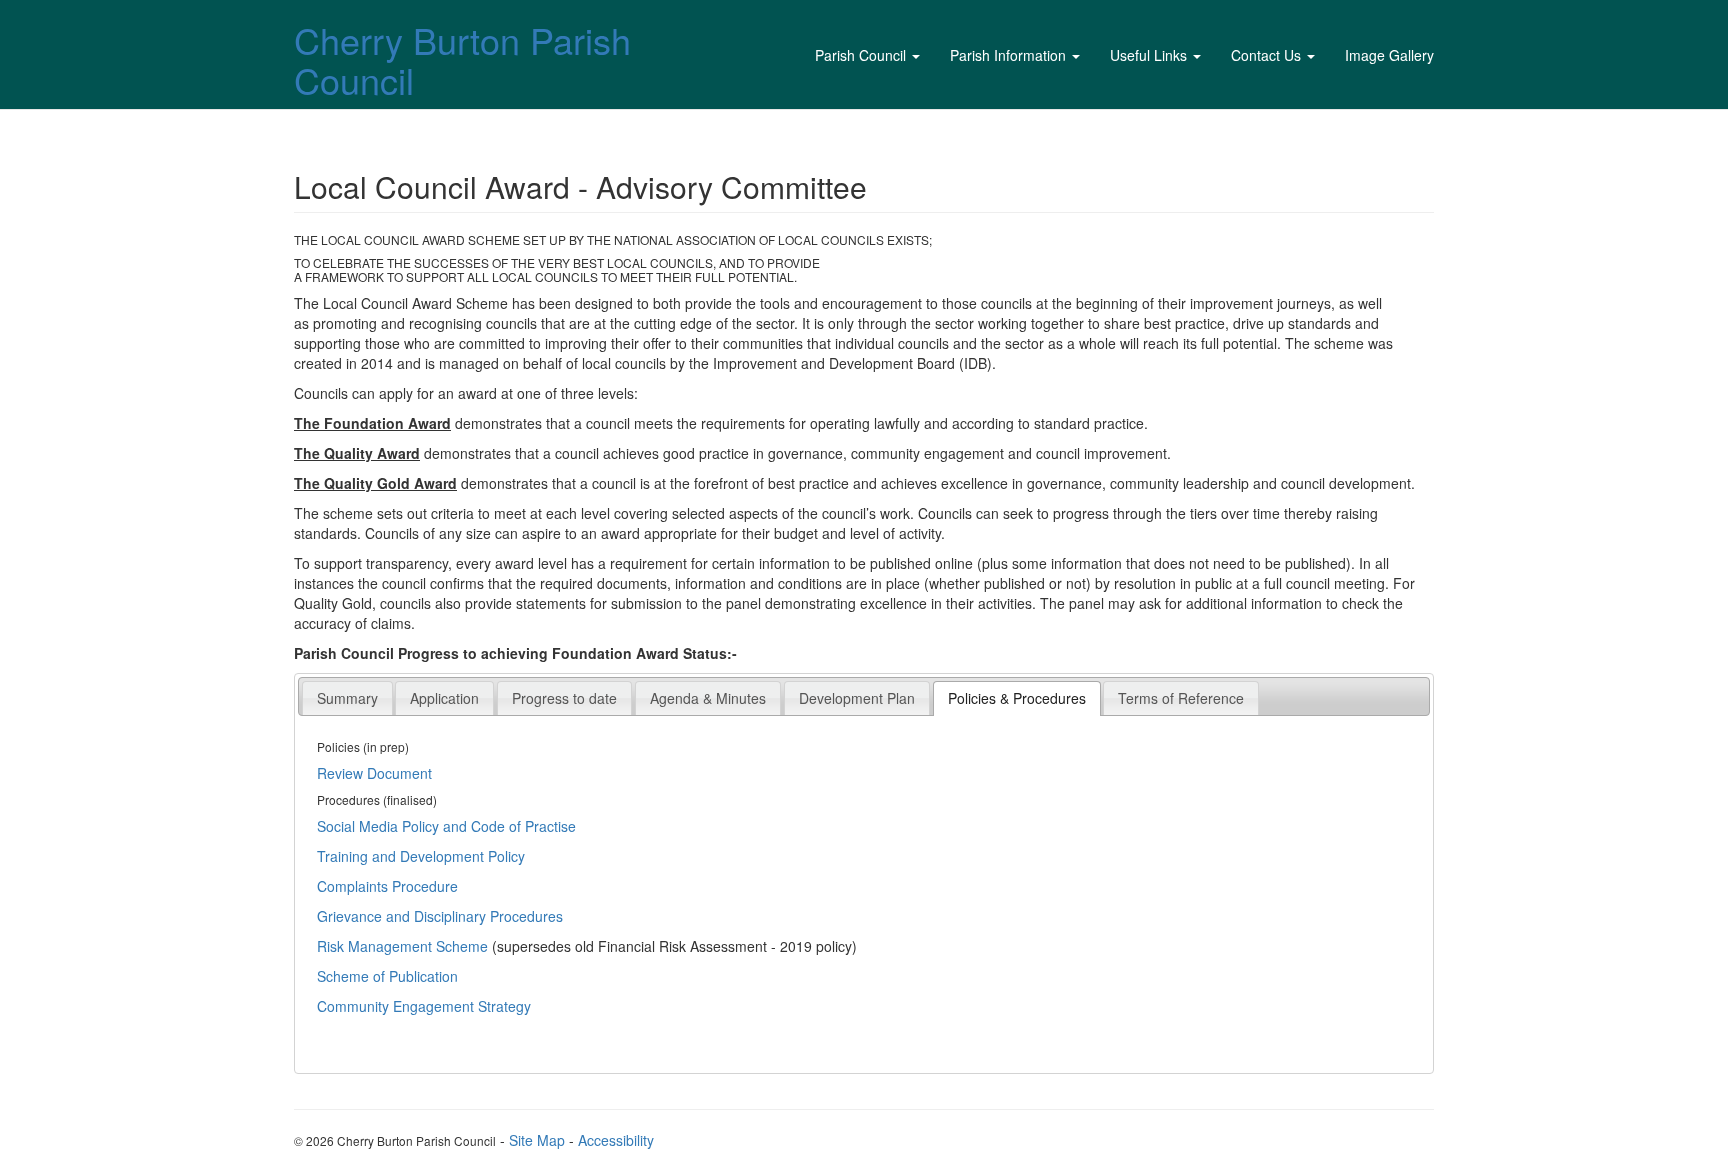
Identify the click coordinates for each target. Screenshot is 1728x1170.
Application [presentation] (444, 698)
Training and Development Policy (421, 856)
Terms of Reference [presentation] (1181, 698)
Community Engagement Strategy (424, 1006)
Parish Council (860, 55)
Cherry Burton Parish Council (462, 59)
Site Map (537, 1140)
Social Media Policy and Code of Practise (446, 826)
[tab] (347, 697)
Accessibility (616, 1140)
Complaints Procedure (387, 886)
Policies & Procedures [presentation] (1017, 698)
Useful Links (1148, 55)
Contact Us (1266, 55)
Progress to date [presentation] (564, 698)
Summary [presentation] (347, 698)
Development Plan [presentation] (857, 698)
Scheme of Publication (387, 976)
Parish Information (1008, 55)
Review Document (374, 773)
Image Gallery (1389, 55)
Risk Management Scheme (402, 946)
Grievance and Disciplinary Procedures (440, 916)
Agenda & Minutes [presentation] (708, 698)
